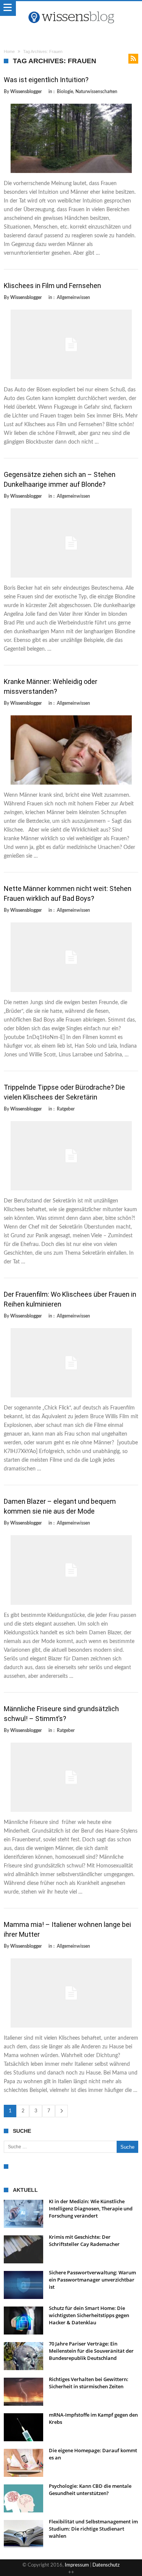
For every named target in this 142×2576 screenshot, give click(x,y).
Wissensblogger (26, 92)
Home (9, 51)
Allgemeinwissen (73, 297)
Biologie (65, 92)
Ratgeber (66, 1109)
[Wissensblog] (71, 9)
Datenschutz (106, 2565)
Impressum (77, 2565)
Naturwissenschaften (96, 92)
